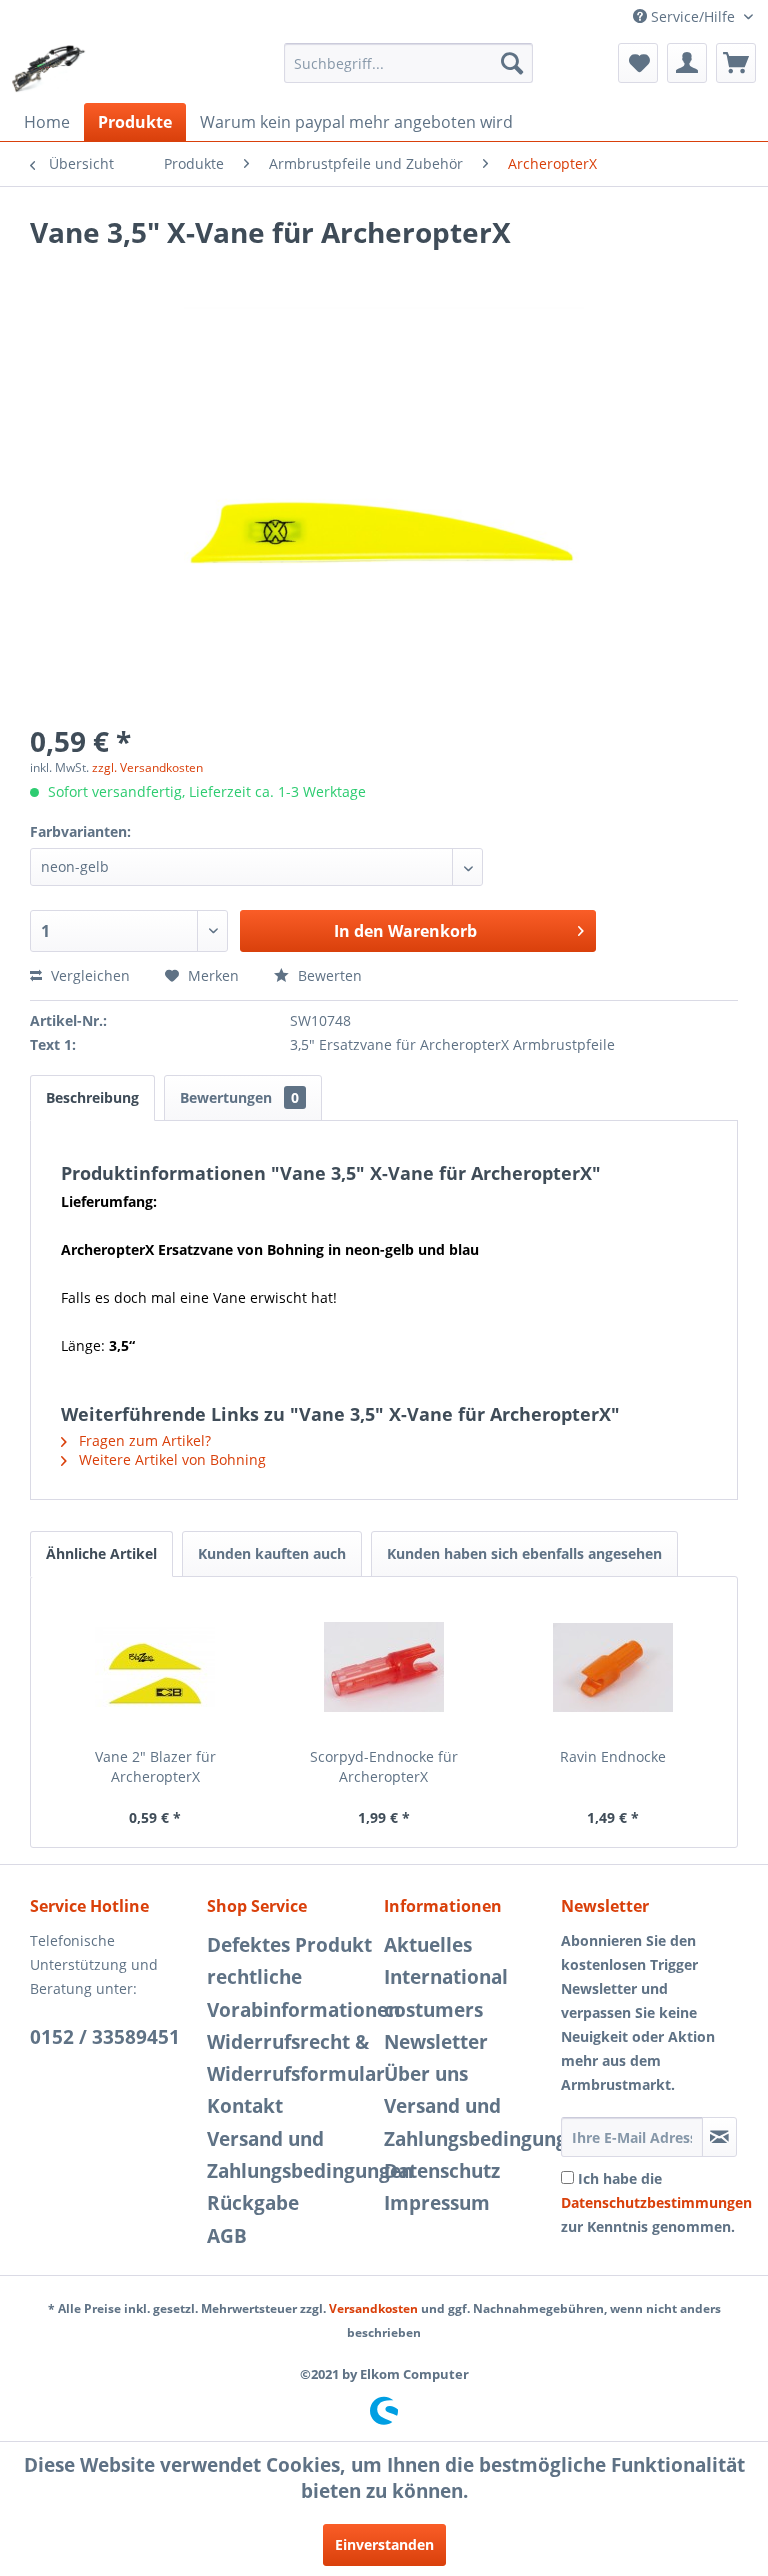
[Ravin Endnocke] (612, 1667)
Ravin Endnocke (613, 1756)
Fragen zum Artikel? (143, 1440)
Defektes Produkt (289, 1945)
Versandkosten (373, 2308)
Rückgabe (253, 2203)
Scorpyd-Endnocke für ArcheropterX (384, 1766)
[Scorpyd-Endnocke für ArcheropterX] (384, 1667)
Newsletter (436, 2042)
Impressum (437, 2203)
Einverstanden (384, 2544)
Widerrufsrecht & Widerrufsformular (290, 2058)
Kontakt (245, 2106)
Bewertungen (239, 1097)
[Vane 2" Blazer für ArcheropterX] (155, 1667)
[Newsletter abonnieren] (719, 2137)
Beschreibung (92, 1097)
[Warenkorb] (736, 63)
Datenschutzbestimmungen (656, 2202)
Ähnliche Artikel (101, 1553)
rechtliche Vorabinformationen (290, 1993)
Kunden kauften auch (272, 1553)
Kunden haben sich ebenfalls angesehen (524, 1553)
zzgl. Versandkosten (147, 767)
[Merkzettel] (638, 63)
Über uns (426, 2074)
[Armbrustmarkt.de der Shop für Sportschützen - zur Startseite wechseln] (49, 68)
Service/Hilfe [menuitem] (693, 16)
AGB (227, 2236)
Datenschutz (442, 2171)
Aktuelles (428, 1945)
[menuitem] (409, 63)
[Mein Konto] (687, 63)
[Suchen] (512, 63)
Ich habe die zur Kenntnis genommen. (656, 2202)
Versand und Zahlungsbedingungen (290, 2155)
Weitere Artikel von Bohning (170, 1459)
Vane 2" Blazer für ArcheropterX (155, 1766)
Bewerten (328, 975)
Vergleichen (88, 975)
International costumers (446, 1993)
